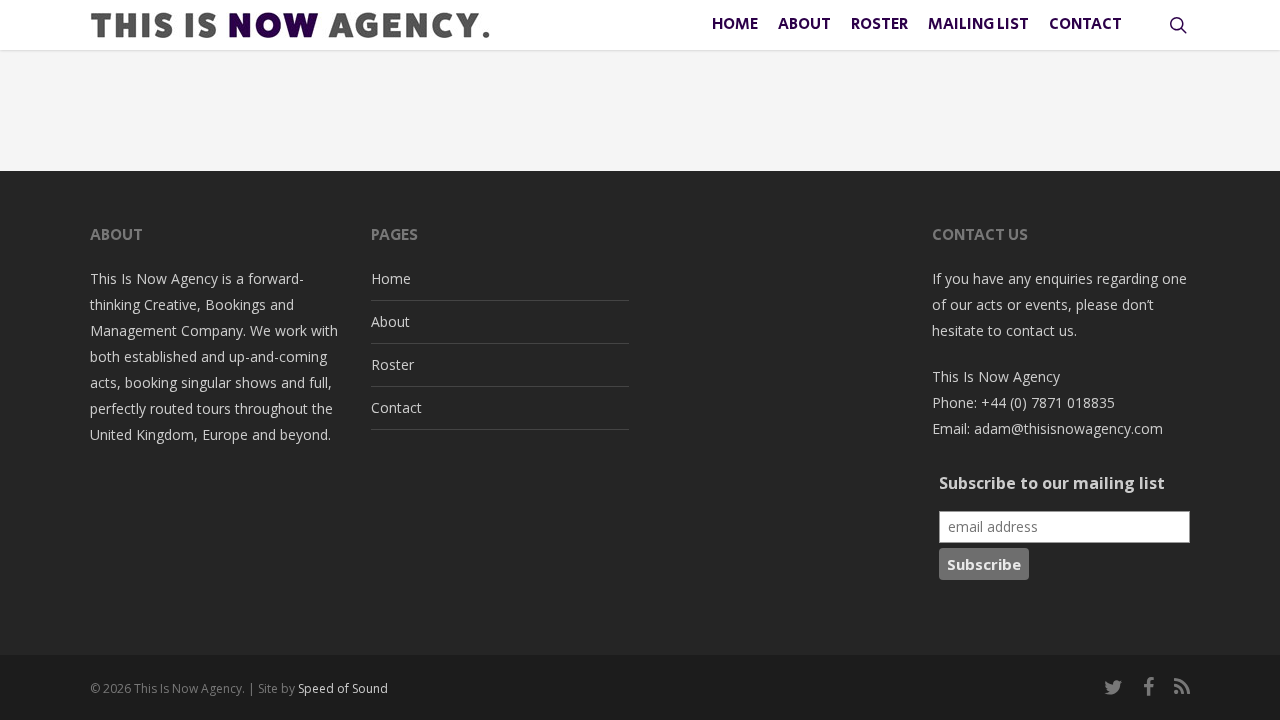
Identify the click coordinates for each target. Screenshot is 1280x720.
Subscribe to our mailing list (1052, 483)
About (390, 321)
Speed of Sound (343, 688)
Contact (396, 407)
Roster (392, 364)
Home (391, 278)
